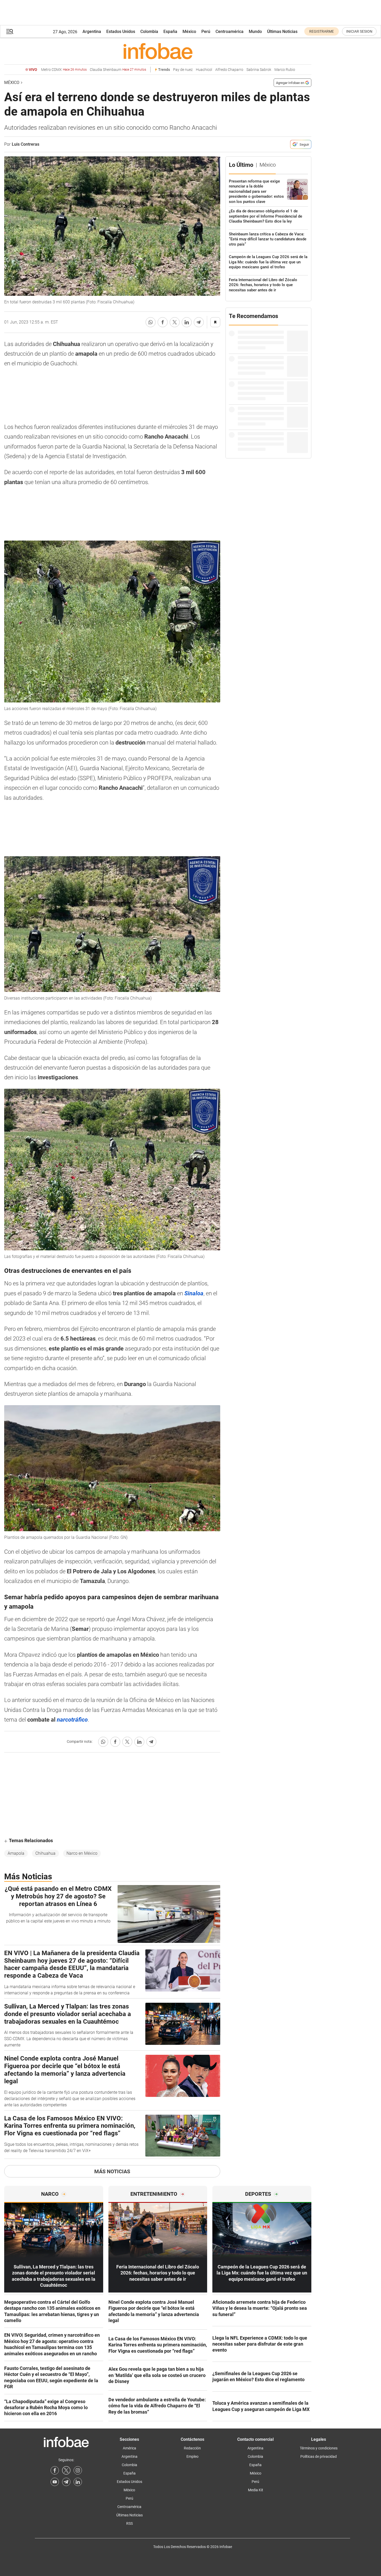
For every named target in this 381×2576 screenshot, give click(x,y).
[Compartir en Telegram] (199, 322)
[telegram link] (66, 2482)
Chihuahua (45, 1853)
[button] (10, 32)
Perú (206, 32)
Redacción (192, 2448)
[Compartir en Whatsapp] (151, 322)
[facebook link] (55, 2470)
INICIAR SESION (359, 31)
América (129, 2448)
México (189, 32)
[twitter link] (66, 2470)
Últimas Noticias (282, 32)
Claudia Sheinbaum (118, 70)
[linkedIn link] (78, 2482)
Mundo (255, 32)
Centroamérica (230, 32)
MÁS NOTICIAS (112, 2171)
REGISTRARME (322, 31)
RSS (129, 2523)
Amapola (16, 1853)
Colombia (149, 32)
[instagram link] (78, 2470)
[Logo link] (158, 51)
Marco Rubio (285, 70)
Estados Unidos (121, 32)
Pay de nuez (183, 70)
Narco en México (82, 1853)
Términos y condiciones (319, 2448)
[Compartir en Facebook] (163, 322)
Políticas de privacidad (319, 2456)
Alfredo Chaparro (229, 70)
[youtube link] (55, 2482)
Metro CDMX (64, 70)
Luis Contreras (26, 144)
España (170, 32)
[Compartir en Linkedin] (187, 322)
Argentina (92, 32)
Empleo (192, 2456)
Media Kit (256, 2490)
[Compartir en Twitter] (175, 322)
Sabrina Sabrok (259, 70)
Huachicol (204, 70)
